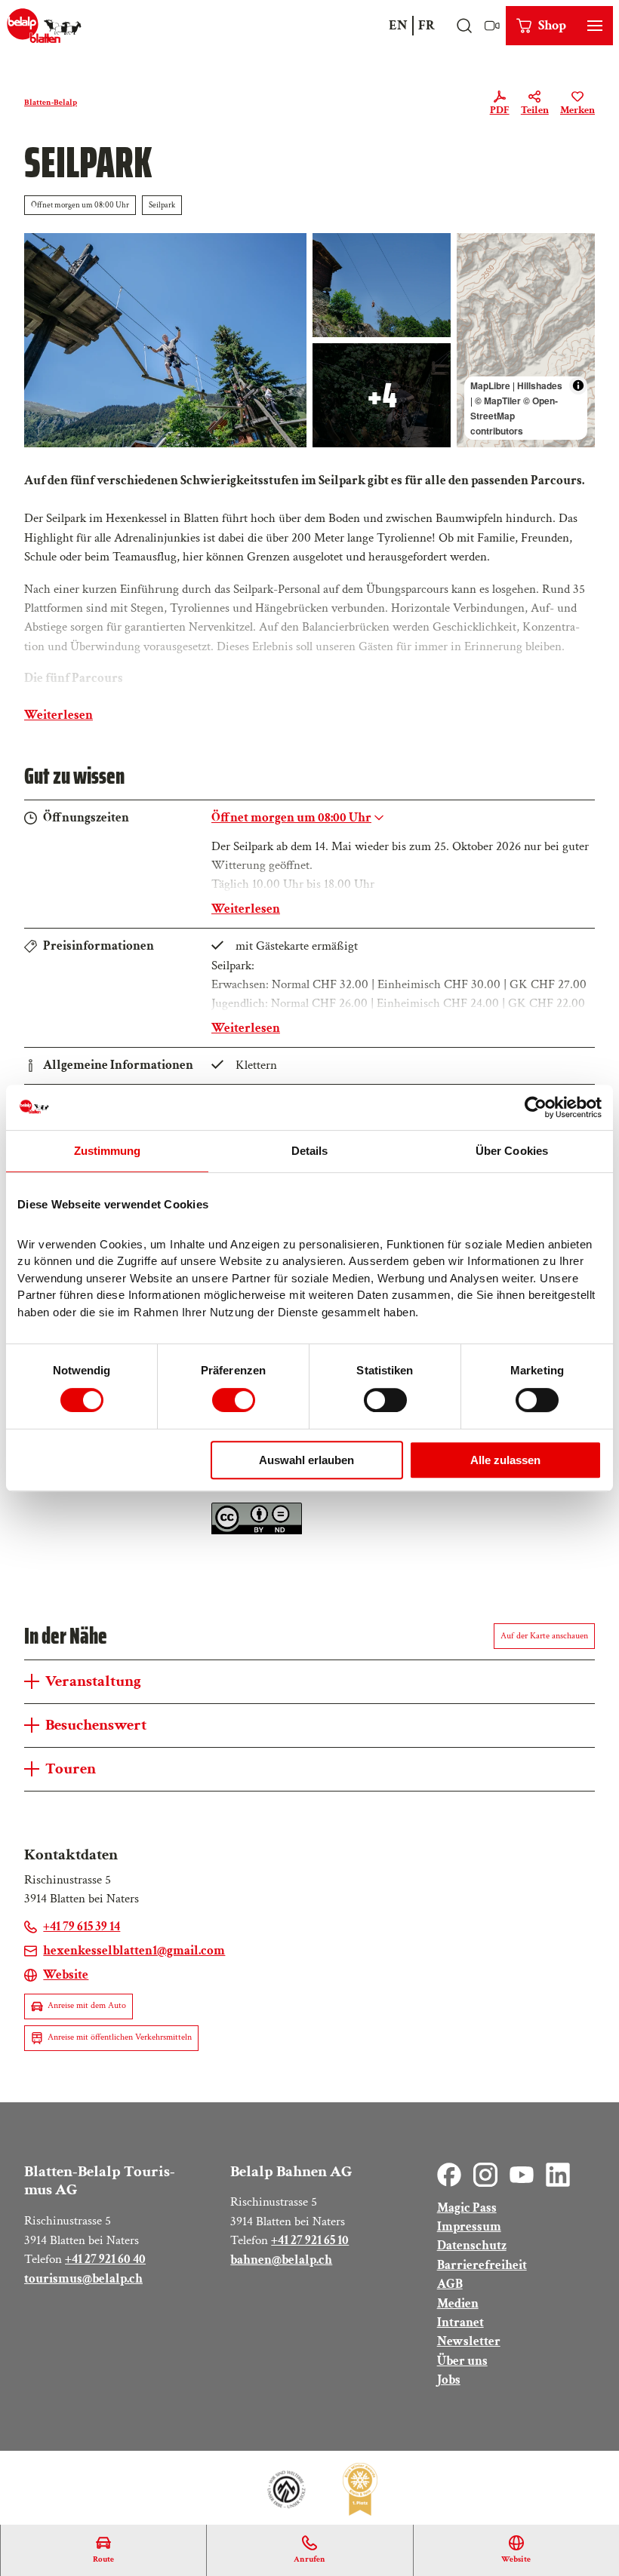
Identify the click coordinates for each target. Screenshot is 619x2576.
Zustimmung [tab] (108, 1151)
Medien (458, 2304)
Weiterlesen (59, 715)
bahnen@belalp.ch (281, 2260)
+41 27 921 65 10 (310, 2240)
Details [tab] (310, 1151)
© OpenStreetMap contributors (514, 416)
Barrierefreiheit (482, 2265)
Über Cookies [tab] (512, 1151)
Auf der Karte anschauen (544, 1636)
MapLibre (490, 385)
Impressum (469, 2227)
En (398, 25)
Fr (427, 25)
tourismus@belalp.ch (83, 2279)
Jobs (449, 2380)
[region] (526, 340)
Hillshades (540, 385)
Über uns (462, 2361)
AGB (450, 2284)
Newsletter (469, 2341)
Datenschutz (472, 2246)
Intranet (460, 2323)
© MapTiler (498, 401)
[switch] (234, 1400)
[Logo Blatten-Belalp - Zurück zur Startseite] (44, 26)
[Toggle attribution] (578, 385)
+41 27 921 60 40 (105, 2259)
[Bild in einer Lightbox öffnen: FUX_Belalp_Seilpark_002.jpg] (165, 340)
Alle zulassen (505, 1460)
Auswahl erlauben (306, 1460)
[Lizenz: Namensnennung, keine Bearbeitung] (257, 1531)
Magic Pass (467, 2208)
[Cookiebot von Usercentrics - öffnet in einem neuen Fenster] (536, 1107)
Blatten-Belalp (51, 103)
